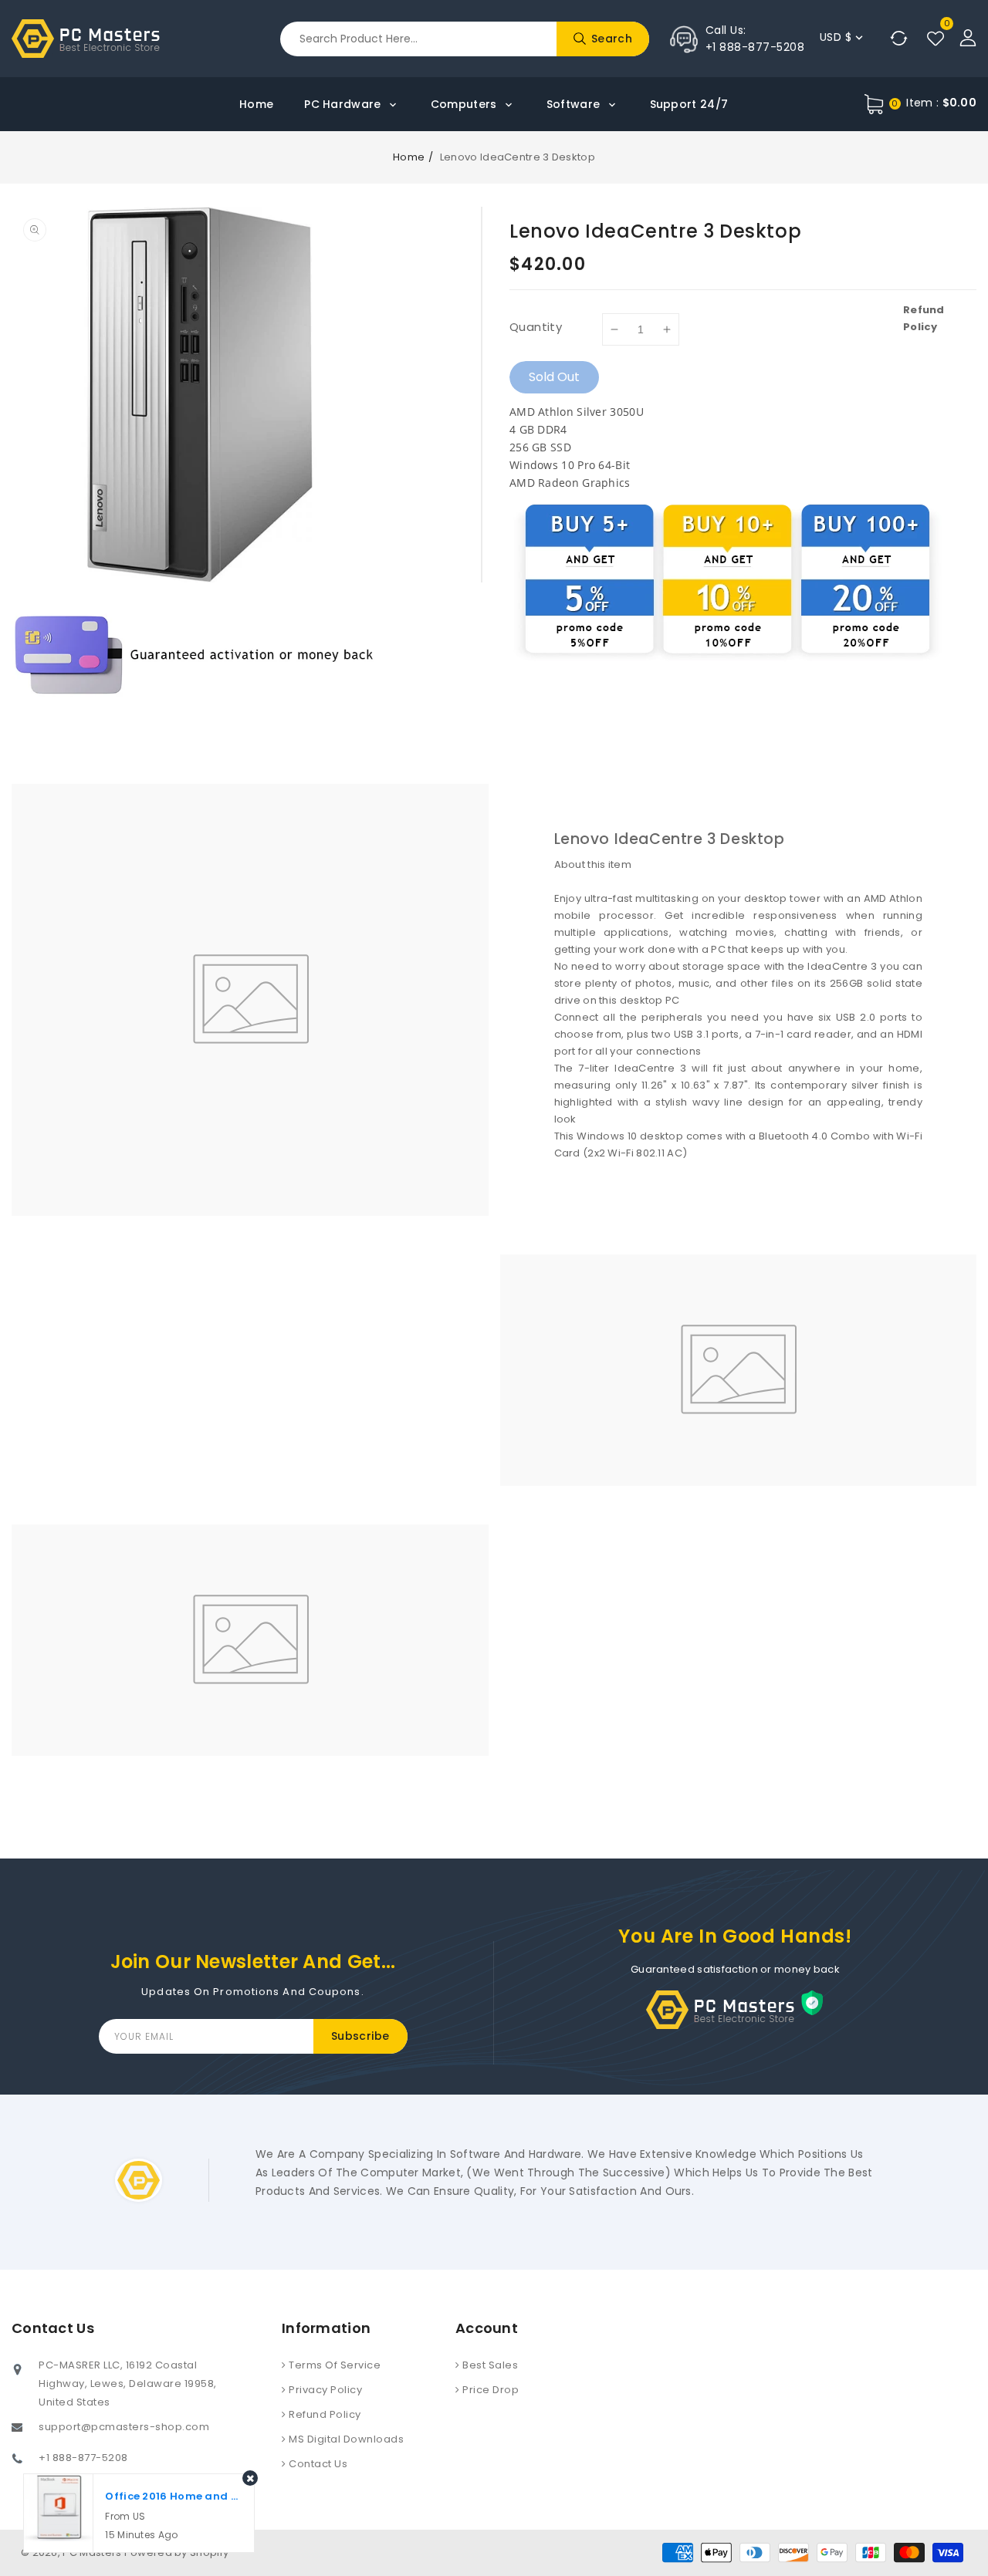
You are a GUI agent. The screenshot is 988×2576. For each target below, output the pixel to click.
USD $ (836, 37)
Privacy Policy (325, 2390)
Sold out (554, 377)
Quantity (536, 327)
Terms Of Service (334, 2365)
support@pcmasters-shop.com (124, 2427)
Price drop (490, 2390)
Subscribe (360, 2036)
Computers (465, 104)
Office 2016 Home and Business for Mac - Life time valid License (174, 2496)
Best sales (489, 2365)
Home (409, 157)
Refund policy (324, 2414)
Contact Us (317, 2464)
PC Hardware (344, 104)
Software (575, 104)
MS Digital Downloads (345, 2439)
